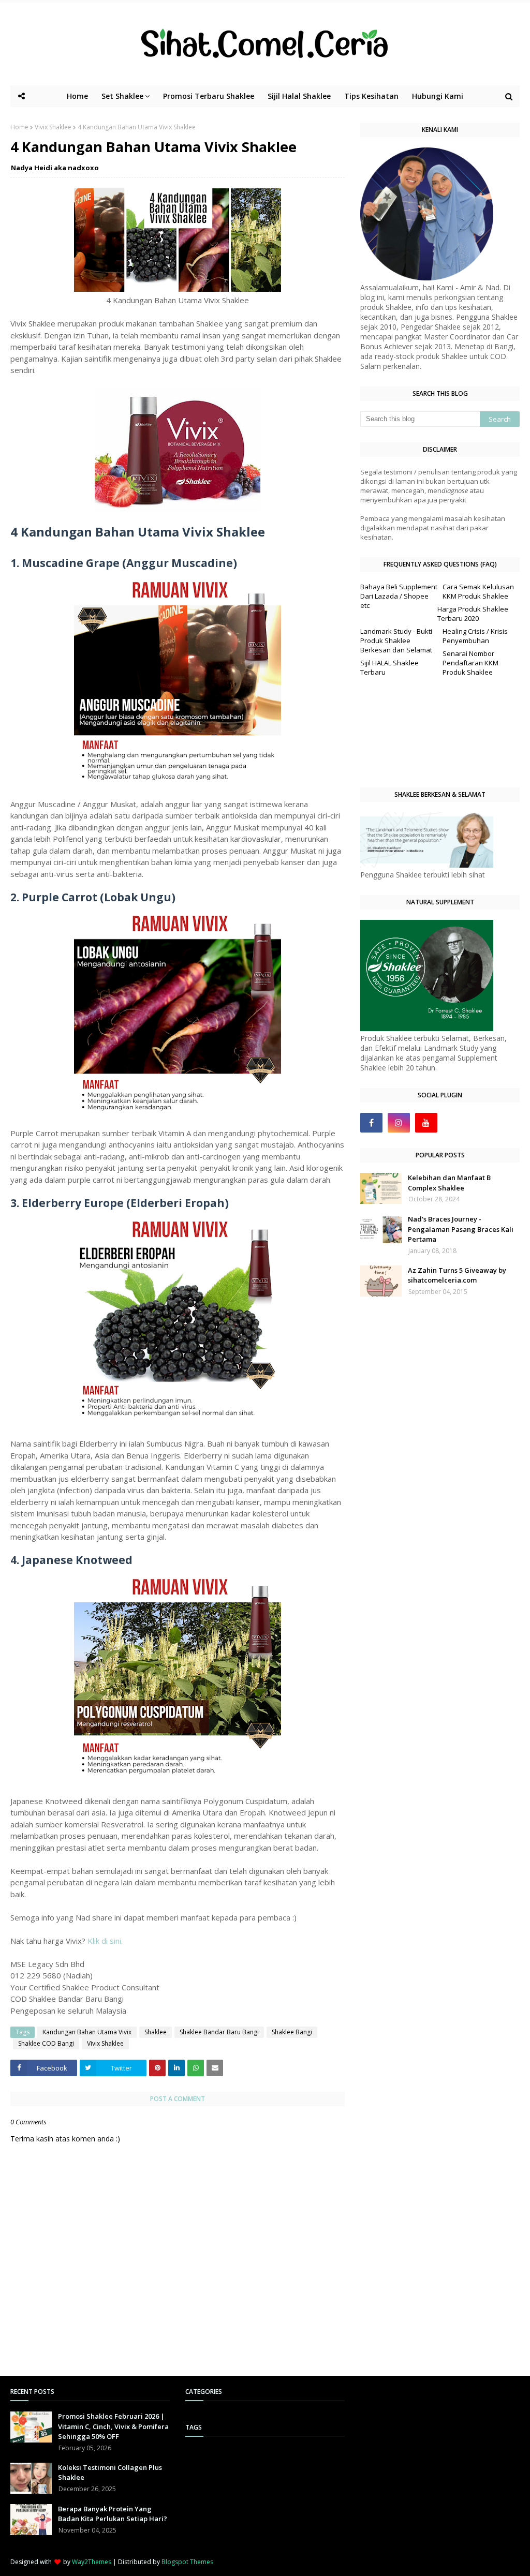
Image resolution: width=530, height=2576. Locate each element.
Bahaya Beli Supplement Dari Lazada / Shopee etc (399, 596)
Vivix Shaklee (53, 127)
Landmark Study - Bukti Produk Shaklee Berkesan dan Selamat (396, 641)
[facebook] (371, 1123)
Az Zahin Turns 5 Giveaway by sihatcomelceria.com (457, 1275)
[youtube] (426, 1123)
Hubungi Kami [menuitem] (438, 96)
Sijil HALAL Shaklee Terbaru (389, 667)
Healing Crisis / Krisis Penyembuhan (475, 636)
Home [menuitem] (77, 96)
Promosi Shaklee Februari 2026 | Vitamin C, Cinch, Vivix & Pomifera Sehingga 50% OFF (113, 2426)
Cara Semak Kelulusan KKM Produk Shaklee (478, 591)
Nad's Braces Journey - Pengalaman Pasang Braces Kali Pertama (461, 1229)
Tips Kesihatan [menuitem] (371, 96)
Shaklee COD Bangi (46, 2043)
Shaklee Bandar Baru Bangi (219, 2032)
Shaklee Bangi (292, 2032)
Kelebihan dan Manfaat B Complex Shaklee (449, 1183)
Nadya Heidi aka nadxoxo (55, 168)
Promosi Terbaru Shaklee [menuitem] (209, 96)
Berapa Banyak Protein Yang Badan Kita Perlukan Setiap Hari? (113, 2514)
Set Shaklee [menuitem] (122, 96)
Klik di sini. (105, 1941)
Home (19, 127)
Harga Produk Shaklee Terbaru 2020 (473, 614)
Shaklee (156, 2032)
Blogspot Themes (187, 2562)
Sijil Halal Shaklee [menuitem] (299, 96)
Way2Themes (92, 2562)
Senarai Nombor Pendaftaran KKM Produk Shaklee (470, 663)
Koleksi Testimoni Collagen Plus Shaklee (110, 2473)
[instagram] (399, 1123)
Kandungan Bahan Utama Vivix (87, 2032)
